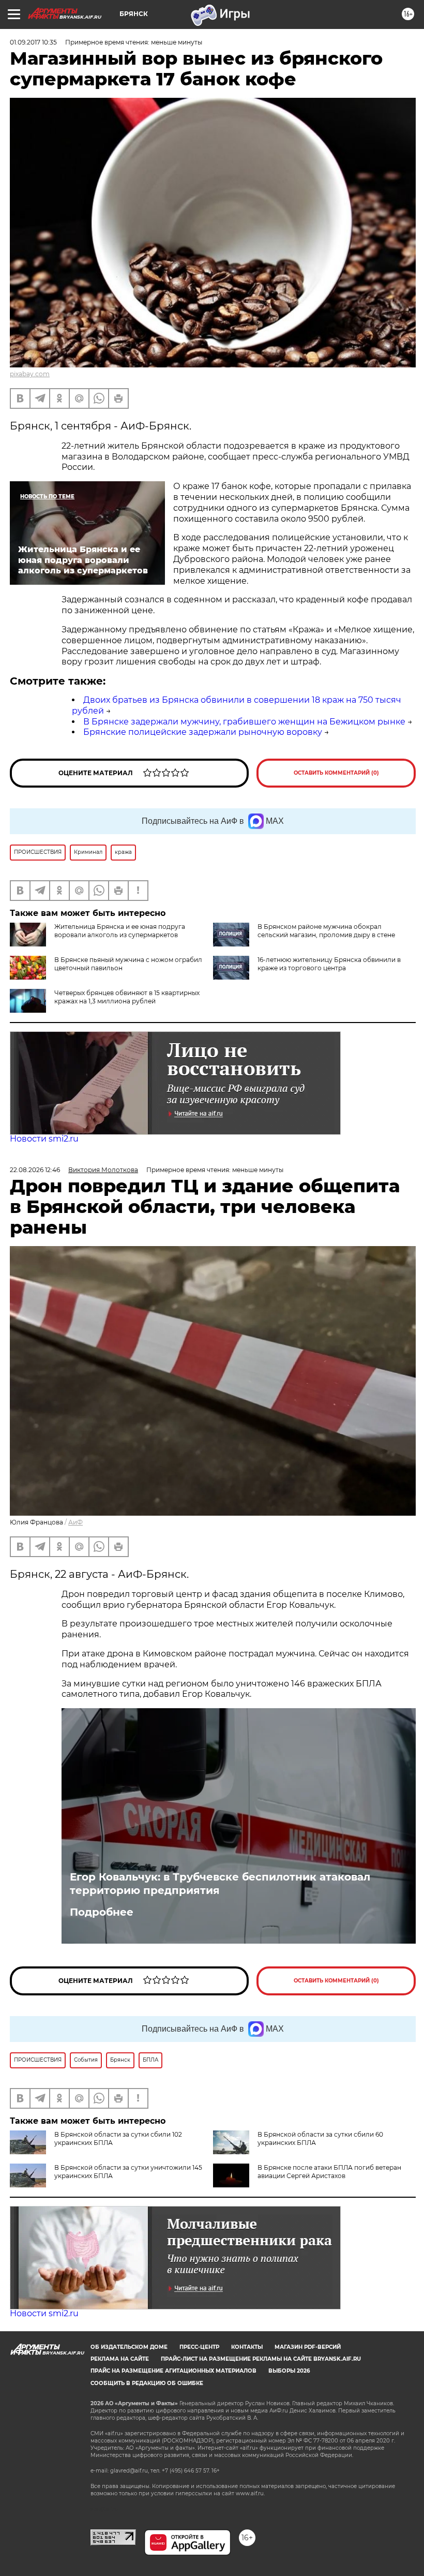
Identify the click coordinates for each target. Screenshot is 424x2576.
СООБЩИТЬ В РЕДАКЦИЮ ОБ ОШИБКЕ (147, 2383)
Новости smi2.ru (44, 1139)
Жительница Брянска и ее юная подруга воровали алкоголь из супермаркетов (120, 931)
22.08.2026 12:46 (35, 1170)
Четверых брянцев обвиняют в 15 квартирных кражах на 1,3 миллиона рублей (127, 997)
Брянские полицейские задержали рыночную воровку (203, 732)
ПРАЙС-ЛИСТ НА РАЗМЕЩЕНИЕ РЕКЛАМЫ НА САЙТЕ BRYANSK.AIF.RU (261, 2359)
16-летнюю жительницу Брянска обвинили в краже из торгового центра (329, 964)
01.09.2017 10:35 (33, 42)
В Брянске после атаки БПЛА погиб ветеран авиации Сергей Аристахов (329, 2172)
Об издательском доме (129, 2347)
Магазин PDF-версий (308, 2347)
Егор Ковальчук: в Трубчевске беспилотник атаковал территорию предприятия (220, 1884)
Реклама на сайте (120, 2359)
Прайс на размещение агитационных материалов (173, 2371)
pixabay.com (30, 374)
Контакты (247, 2347)
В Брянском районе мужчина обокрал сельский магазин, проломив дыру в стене (326, 931)
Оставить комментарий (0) (336, 773)
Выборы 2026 (289, 2371)
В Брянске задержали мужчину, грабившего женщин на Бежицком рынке (244, 722)
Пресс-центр (199, 2347)
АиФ (75, 1522)
